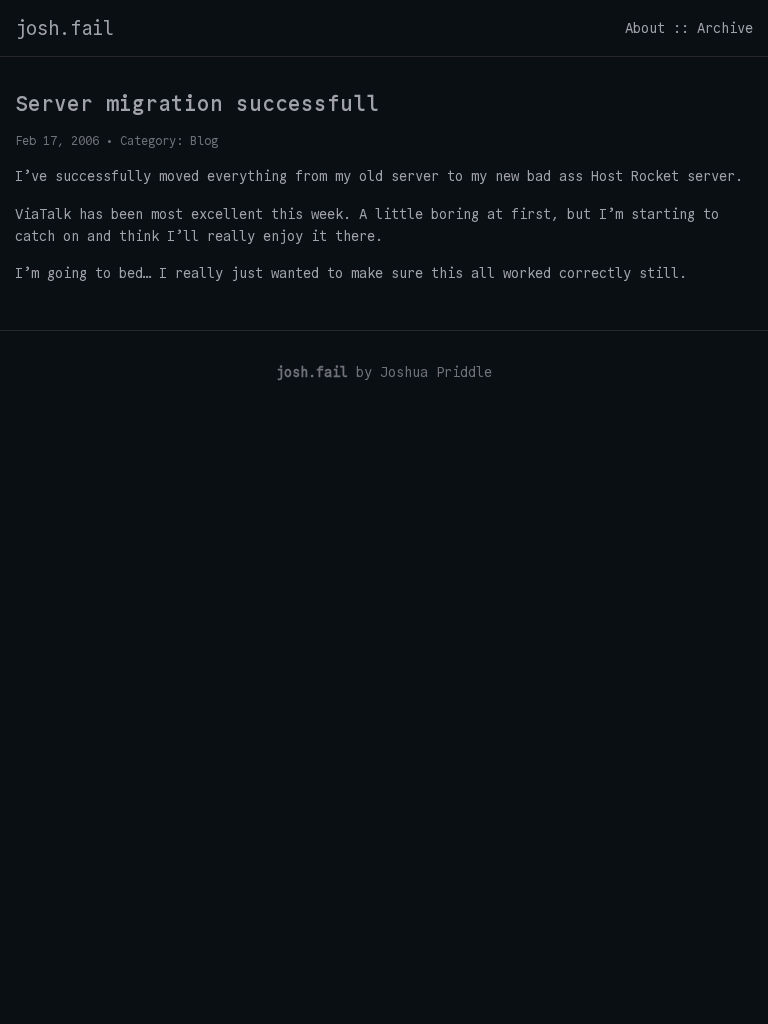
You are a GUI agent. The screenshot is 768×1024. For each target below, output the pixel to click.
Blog (204, 140)
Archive (725, 28)
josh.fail (64, 28)
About (645, 28)
